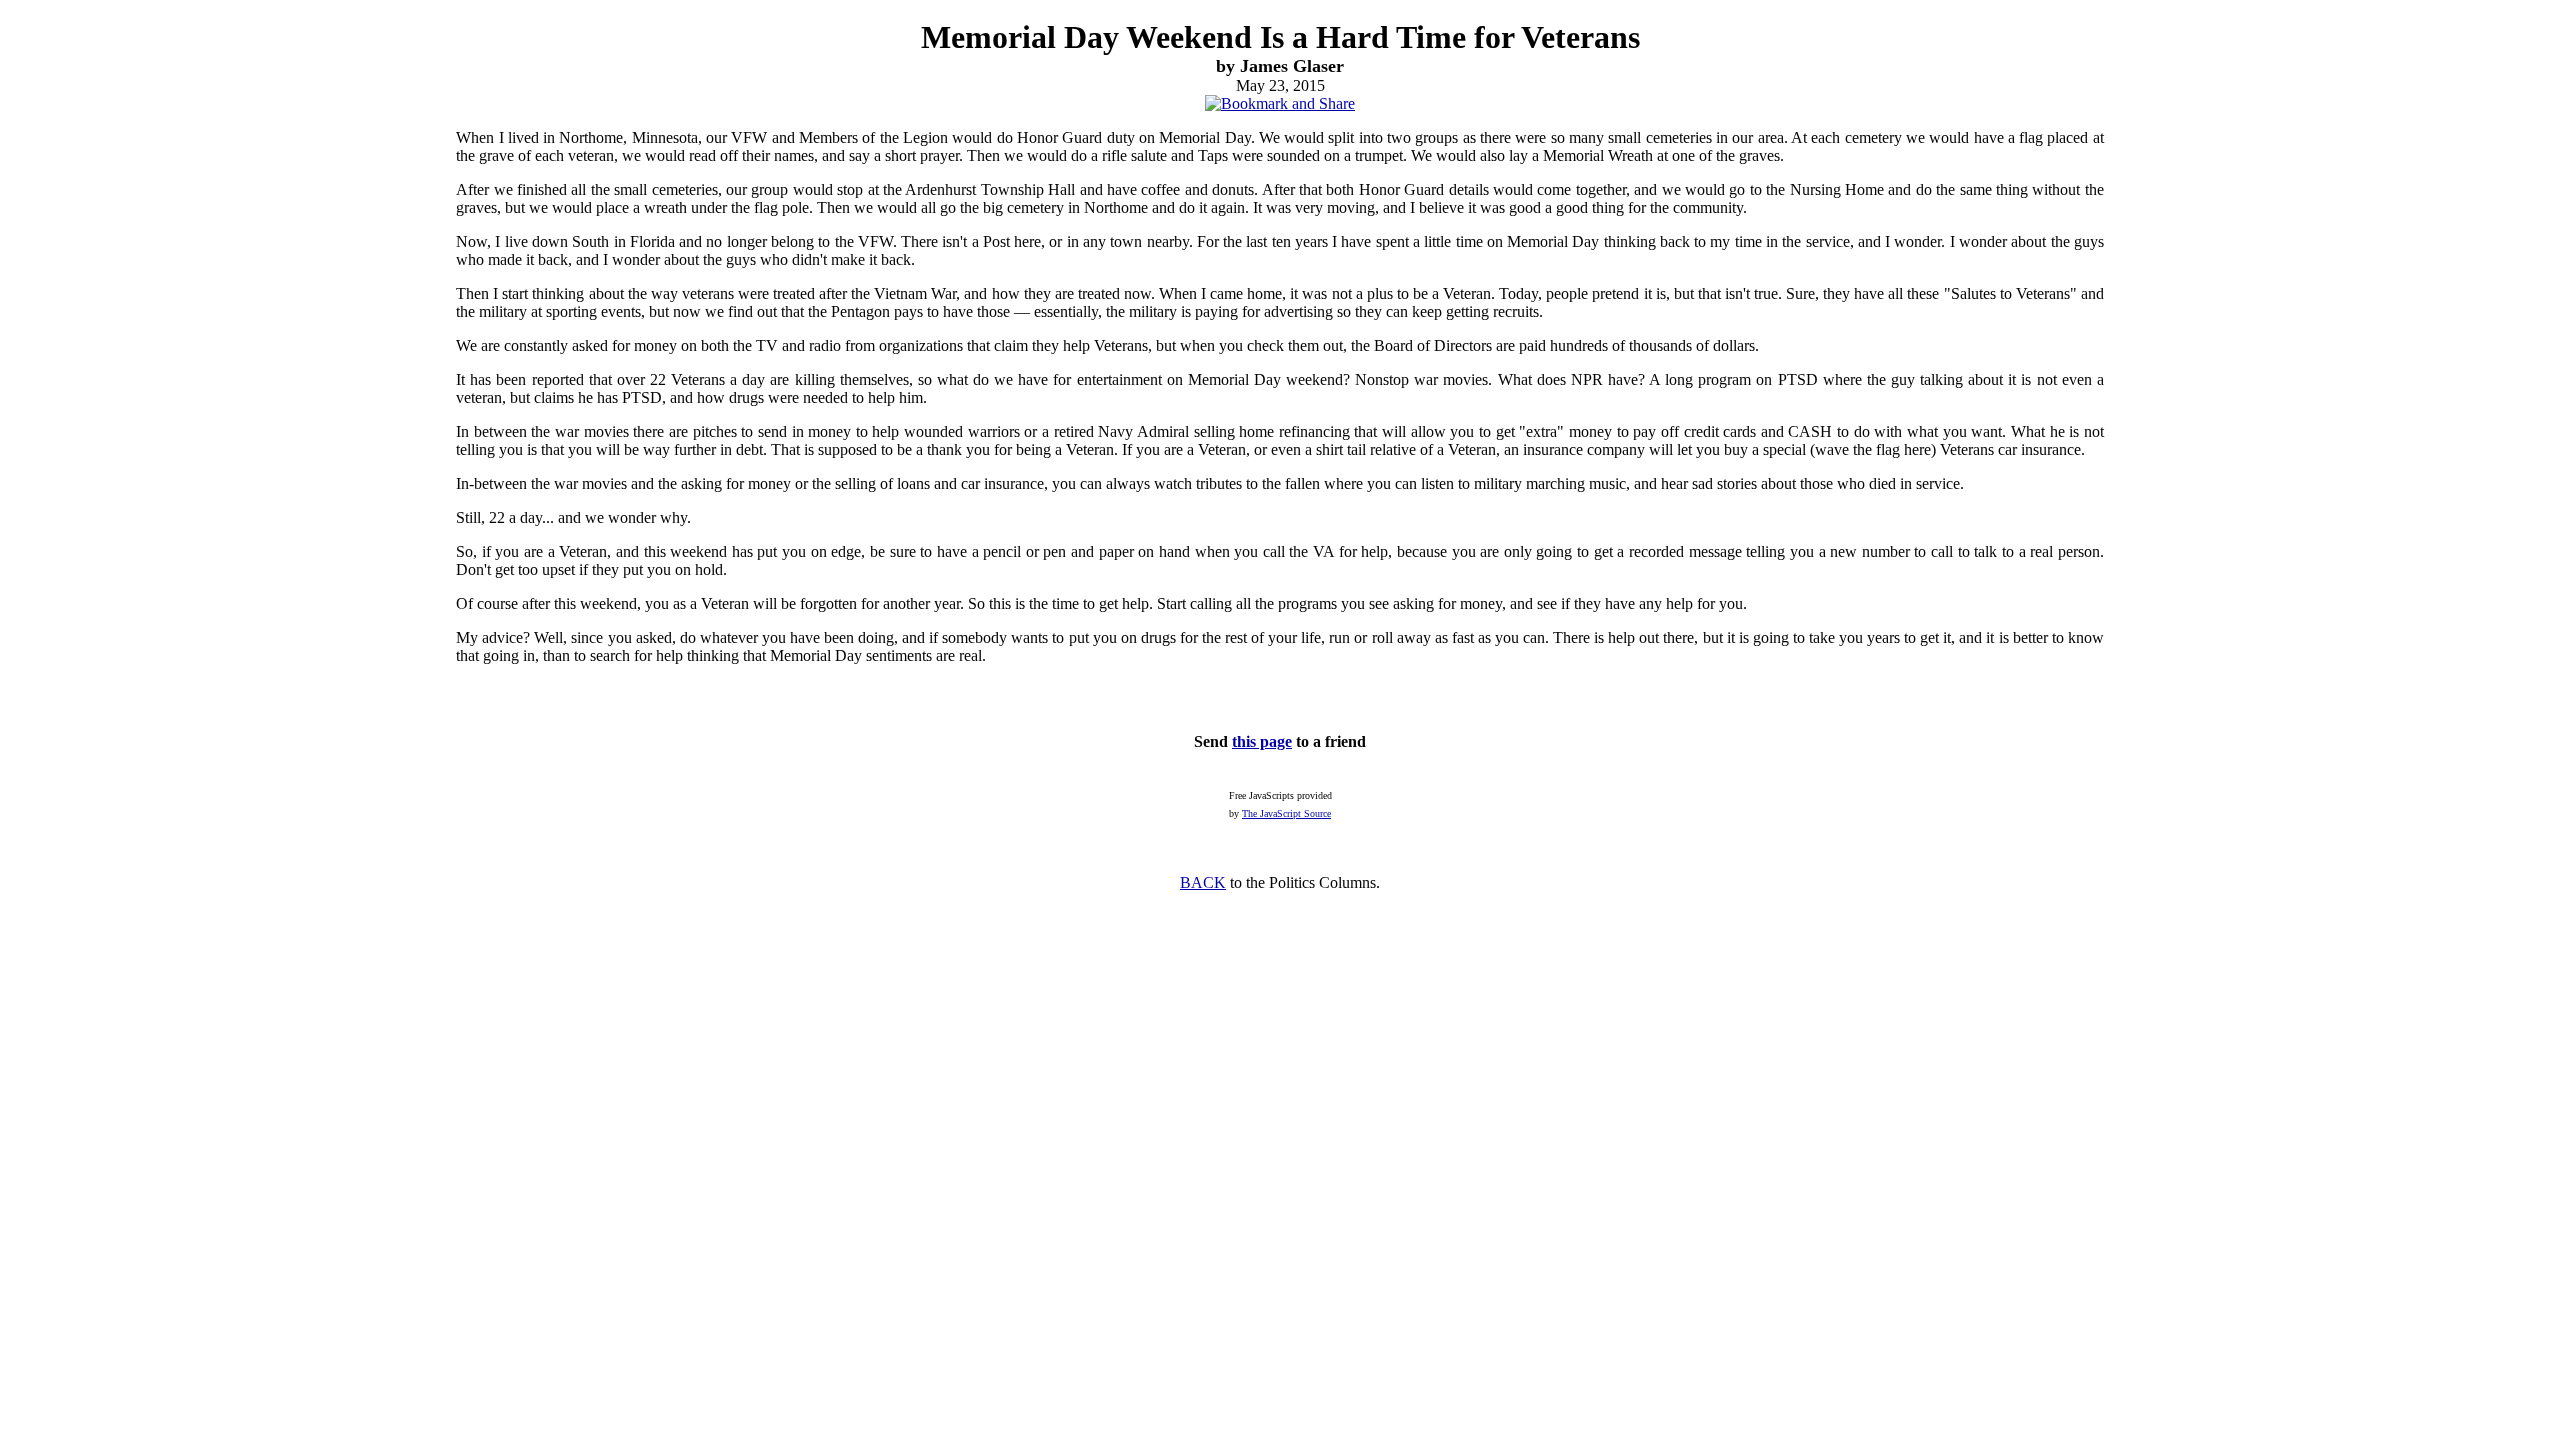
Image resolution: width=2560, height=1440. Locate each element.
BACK (1203, 882)
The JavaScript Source (1286, 813)
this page (1262, 741)
